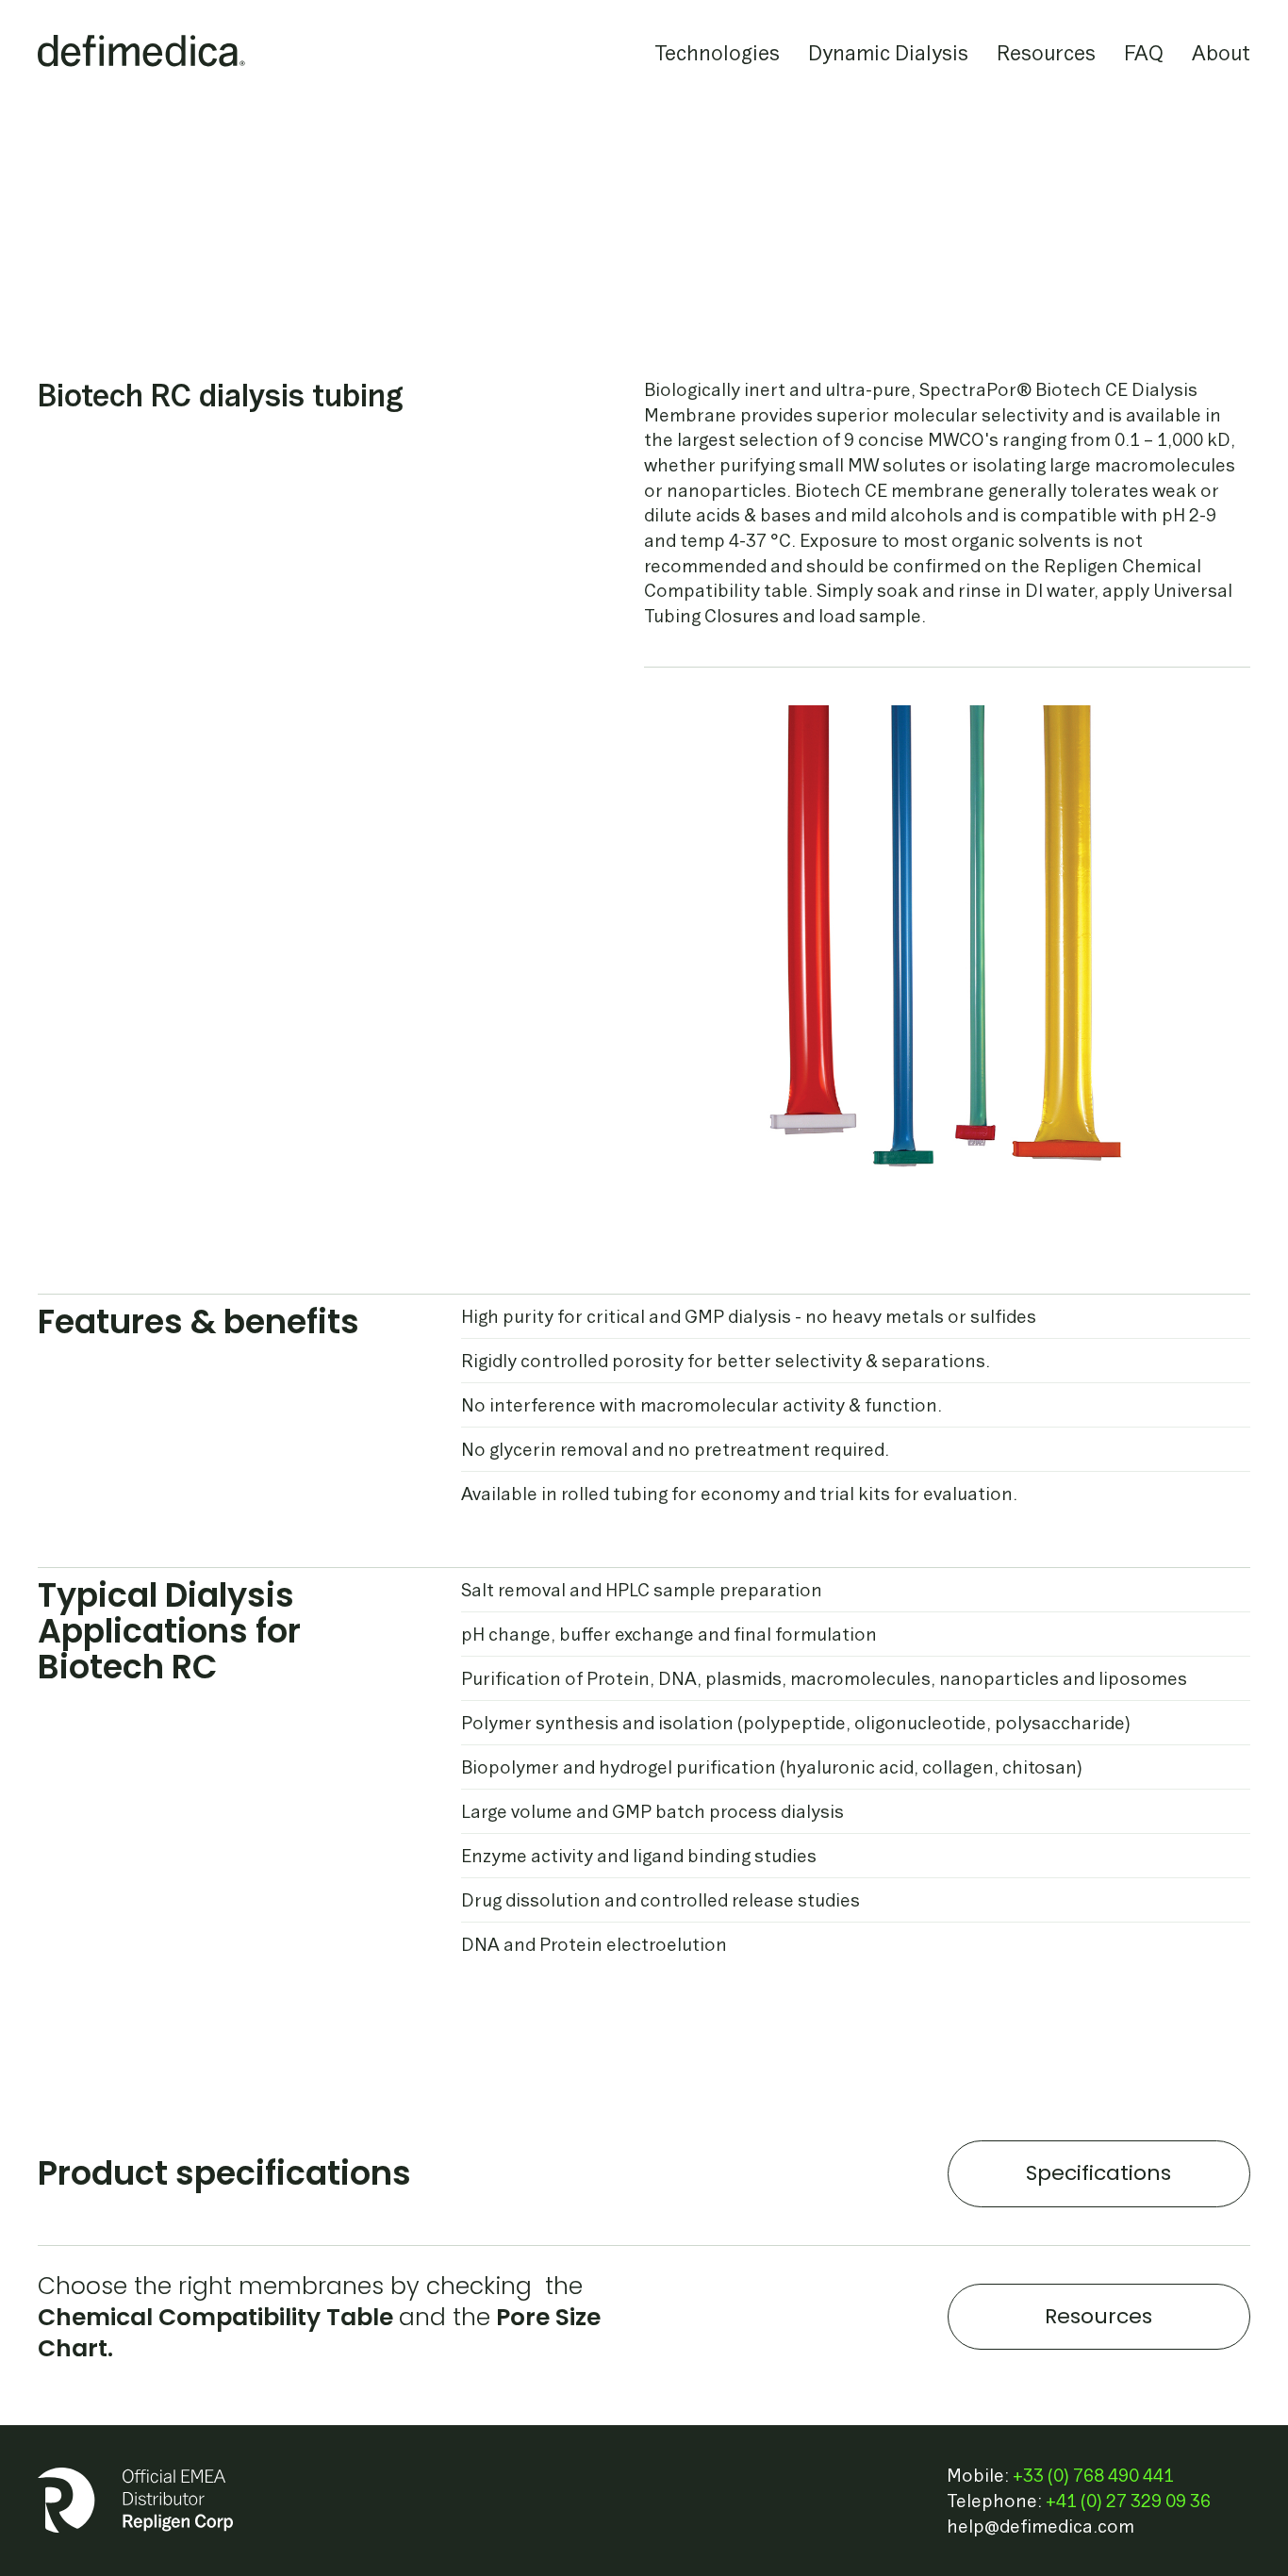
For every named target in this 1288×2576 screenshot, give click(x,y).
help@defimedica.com (1040, 2526)
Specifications (1098, 2173)
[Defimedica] (141, 52)
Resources (1098, 2316)
